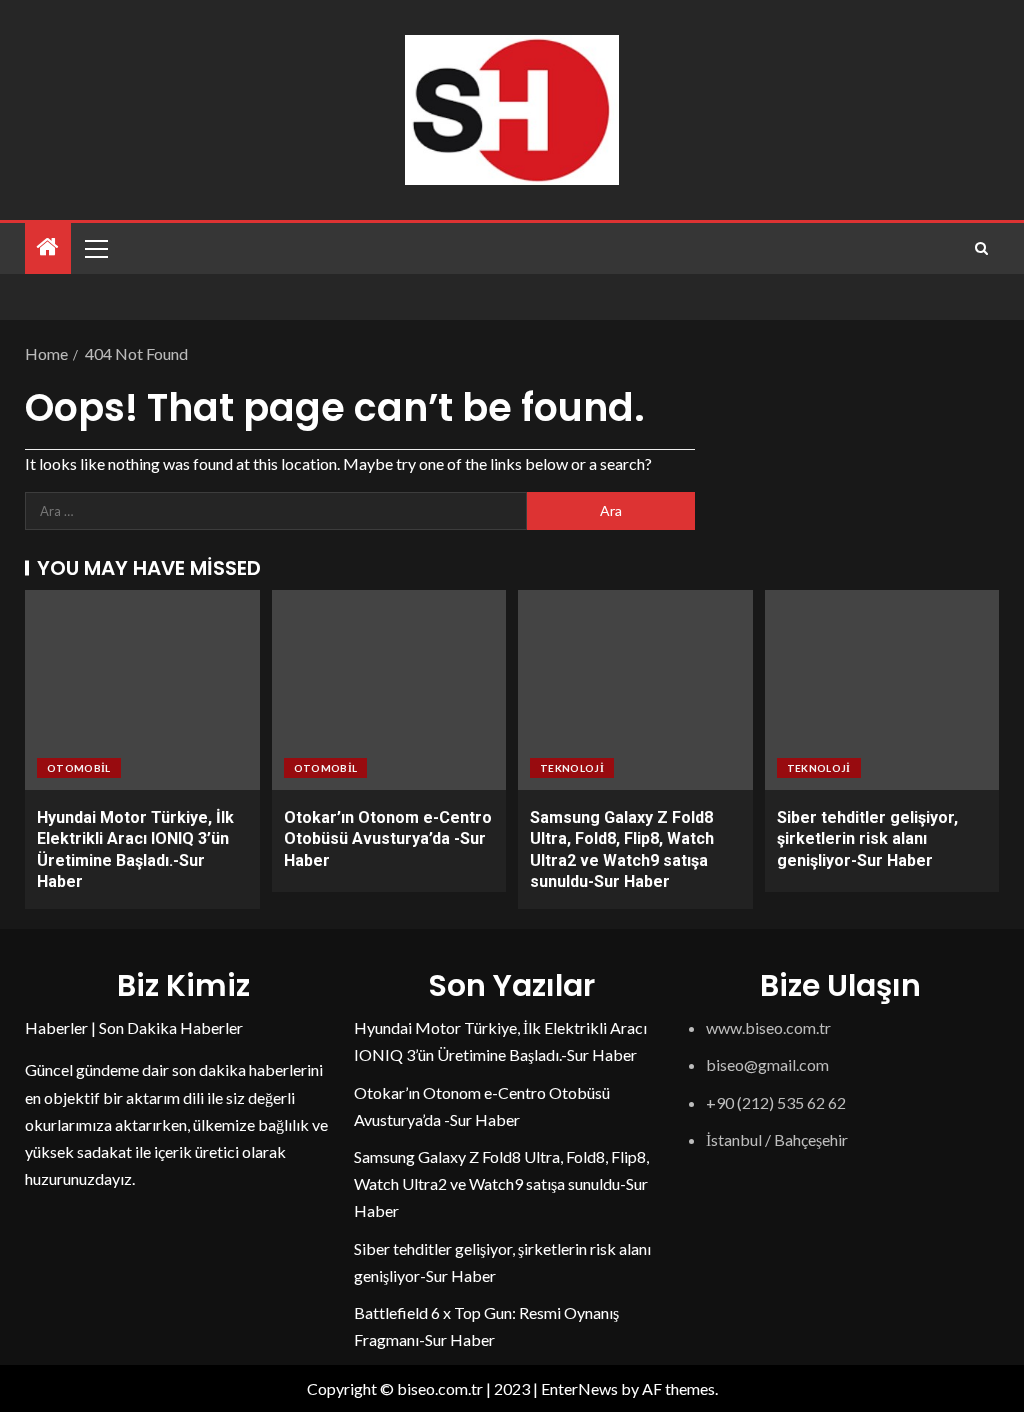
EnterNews (579, 1388)
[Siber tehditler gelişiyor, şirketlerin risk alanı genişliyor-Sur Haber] (882, 690)
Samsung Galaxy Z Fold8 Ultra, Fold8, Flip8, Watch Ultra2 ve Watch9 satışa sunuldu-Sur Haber (501, 1183)
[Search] (981, 248)
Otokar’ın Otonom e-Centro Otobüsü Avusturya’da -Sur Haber (388, 839)
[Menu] (95, 248)
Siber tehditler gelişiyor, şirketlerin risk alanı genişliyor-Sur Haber (867, 839)
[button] (95, 248)
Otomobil (79, 768)
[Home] (48, 247)
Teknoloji (572, 768)
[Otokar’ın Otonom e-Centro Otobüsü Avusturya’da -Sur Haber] (389, 690)
